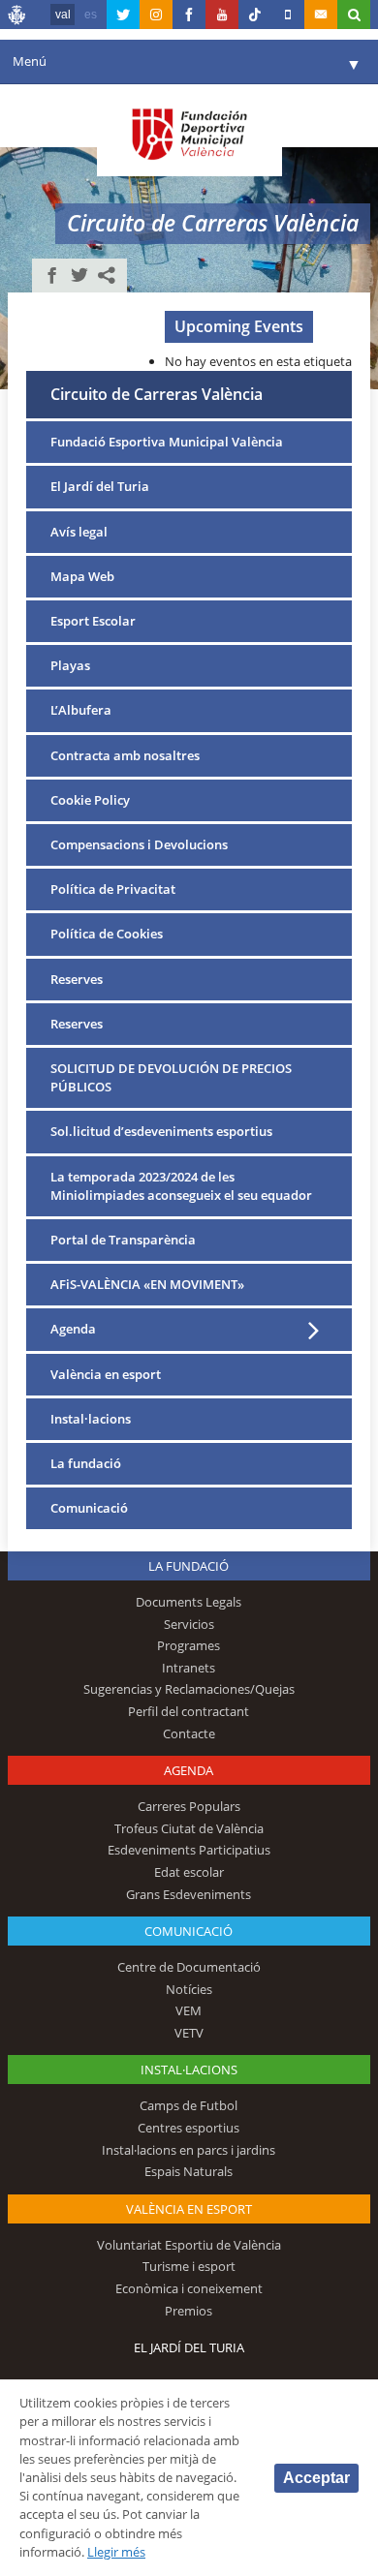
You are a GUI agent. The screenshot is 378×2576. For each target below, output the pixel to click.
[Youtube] (222, 15)
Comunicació (89, 1508)
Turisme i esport (189, 2266)
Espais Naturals (189, 2171)
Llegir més (116, 2552)
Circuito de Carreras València (157, 394)
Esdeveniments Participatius (189, 1850)
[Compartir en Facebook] (52, 275)
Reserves (77, 979)
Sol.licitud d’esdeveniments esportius (161, 1131)
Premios (189, 2311)
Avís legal (79, 532)
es (91, 15)
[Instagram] (156, 15)
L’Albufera (81, 710)
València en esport (106, 1374)
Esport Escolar (93, 621)
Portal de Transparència (123, 1240)
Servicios (189, 1624)
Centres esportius (189, 2128)
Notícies (189, 1989)
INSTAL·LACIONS (189, 2070)
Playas (70, 665)
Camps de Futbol (189, 2105)
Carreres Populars (189, 1806)
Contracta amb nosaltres (125, 755)
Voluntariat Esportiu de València (189, 2245)
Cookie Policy (90, 800)
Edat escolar (189, 1872)
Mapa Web (82, 576)
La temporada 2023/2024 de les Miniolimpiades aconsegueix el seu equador (181, 1186)
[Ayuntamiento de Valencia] (17, 17)
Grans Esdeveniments (189, 1894)
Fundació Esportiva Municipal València (167, 442)
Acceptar (316, 2478)
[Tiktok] (255, 15)
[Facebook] (189, 15)
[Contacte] (321, 15)
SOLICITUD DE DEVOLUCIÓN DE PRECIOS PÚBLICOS (171, 1077)
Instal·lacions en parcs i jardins (189, 2150)
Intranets (189, 1668)
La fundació (86, 1463)
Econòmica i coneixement (189, 2288)
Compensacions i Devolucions (139, 844)
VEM (189, 2010)
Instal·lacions (91, 1419)
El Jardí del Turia (100, 486)
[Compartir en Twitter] (79, 275)
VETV (189, 2033)
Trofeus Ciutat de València (189, 1828)
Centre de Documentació (189, 1967)
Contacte (189, 1733)
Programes (189, 1645)
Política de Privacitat (113, 889)
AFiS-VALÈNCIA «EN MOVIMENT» (147, 1284)
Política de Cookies (107, 934)
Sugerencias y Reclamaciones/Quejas (189, 1689)
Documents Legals (189, 1602)
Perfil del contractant (189, 1711)
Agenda (73, 1329)
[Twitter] (123, 15)
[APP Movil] (288, 15)
